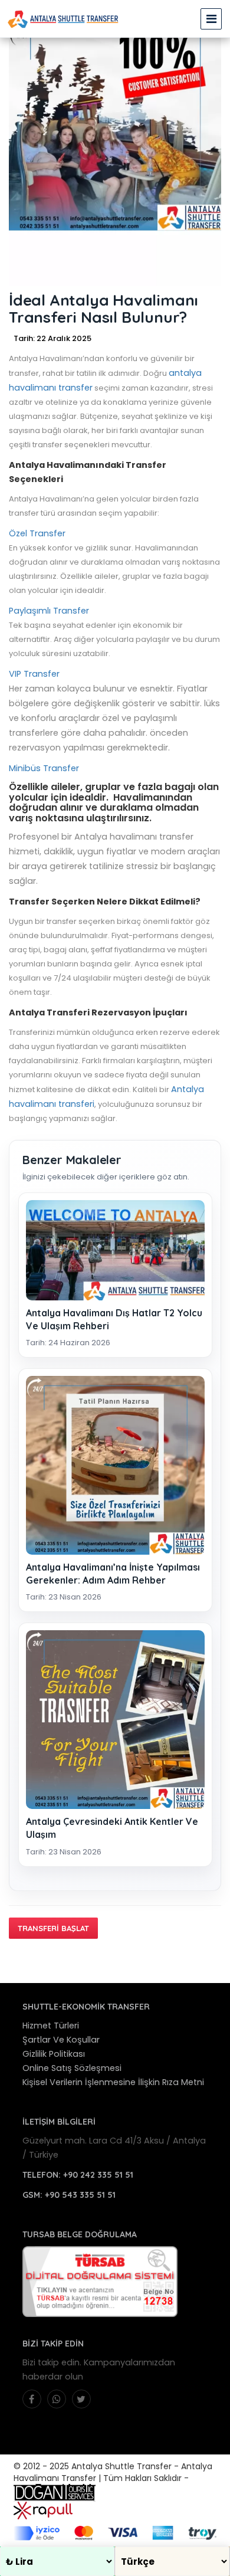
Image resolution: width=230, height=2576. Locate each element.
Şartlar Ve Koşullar (61, 2040)
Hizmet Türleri (51, 2026)
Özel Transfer (37, 533)
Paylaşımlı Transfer (49, 611)
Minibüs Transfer (44, 768)
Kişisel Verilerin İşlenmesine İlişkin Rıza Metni (113, 2082)
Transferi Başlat (53, 1928)
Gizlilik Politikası (54, 2054)
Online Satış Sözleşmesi (72, 2068)
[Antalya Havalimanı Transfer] (63, 19)
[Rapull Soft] (43, 2509)
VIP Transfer (34, 674)
